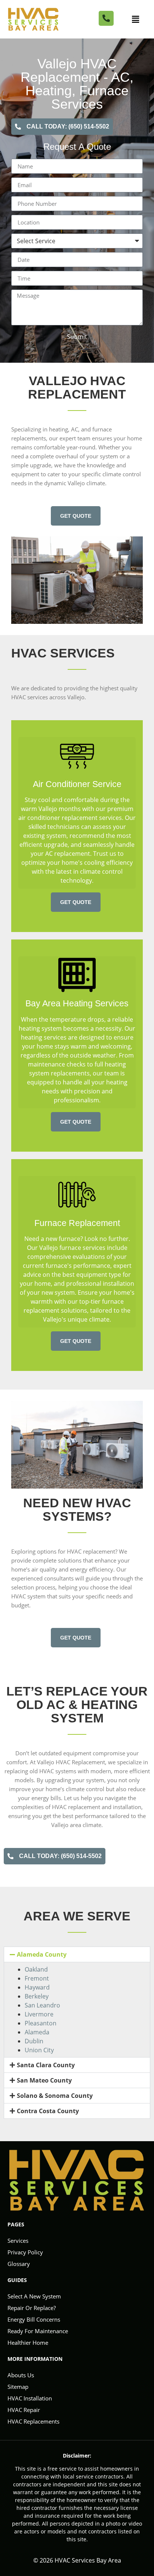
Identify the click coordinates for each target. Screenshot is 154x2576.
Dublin (34, 2041)
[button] (136, 19)
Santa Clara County (46, 2065)
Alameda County (42, 1954)
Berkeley (37, 1996)
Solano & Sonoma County (55, 2096)
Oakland (36, 1969)
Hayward (37, 1987)
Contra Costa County (48, 2111)
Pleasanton (41, 2023)
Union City (39, 2050)
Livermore (39, 2014)
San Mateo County (44, 2080)
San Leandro (42, 2005)
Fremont (37, 1978)
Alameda (37, 2032)
